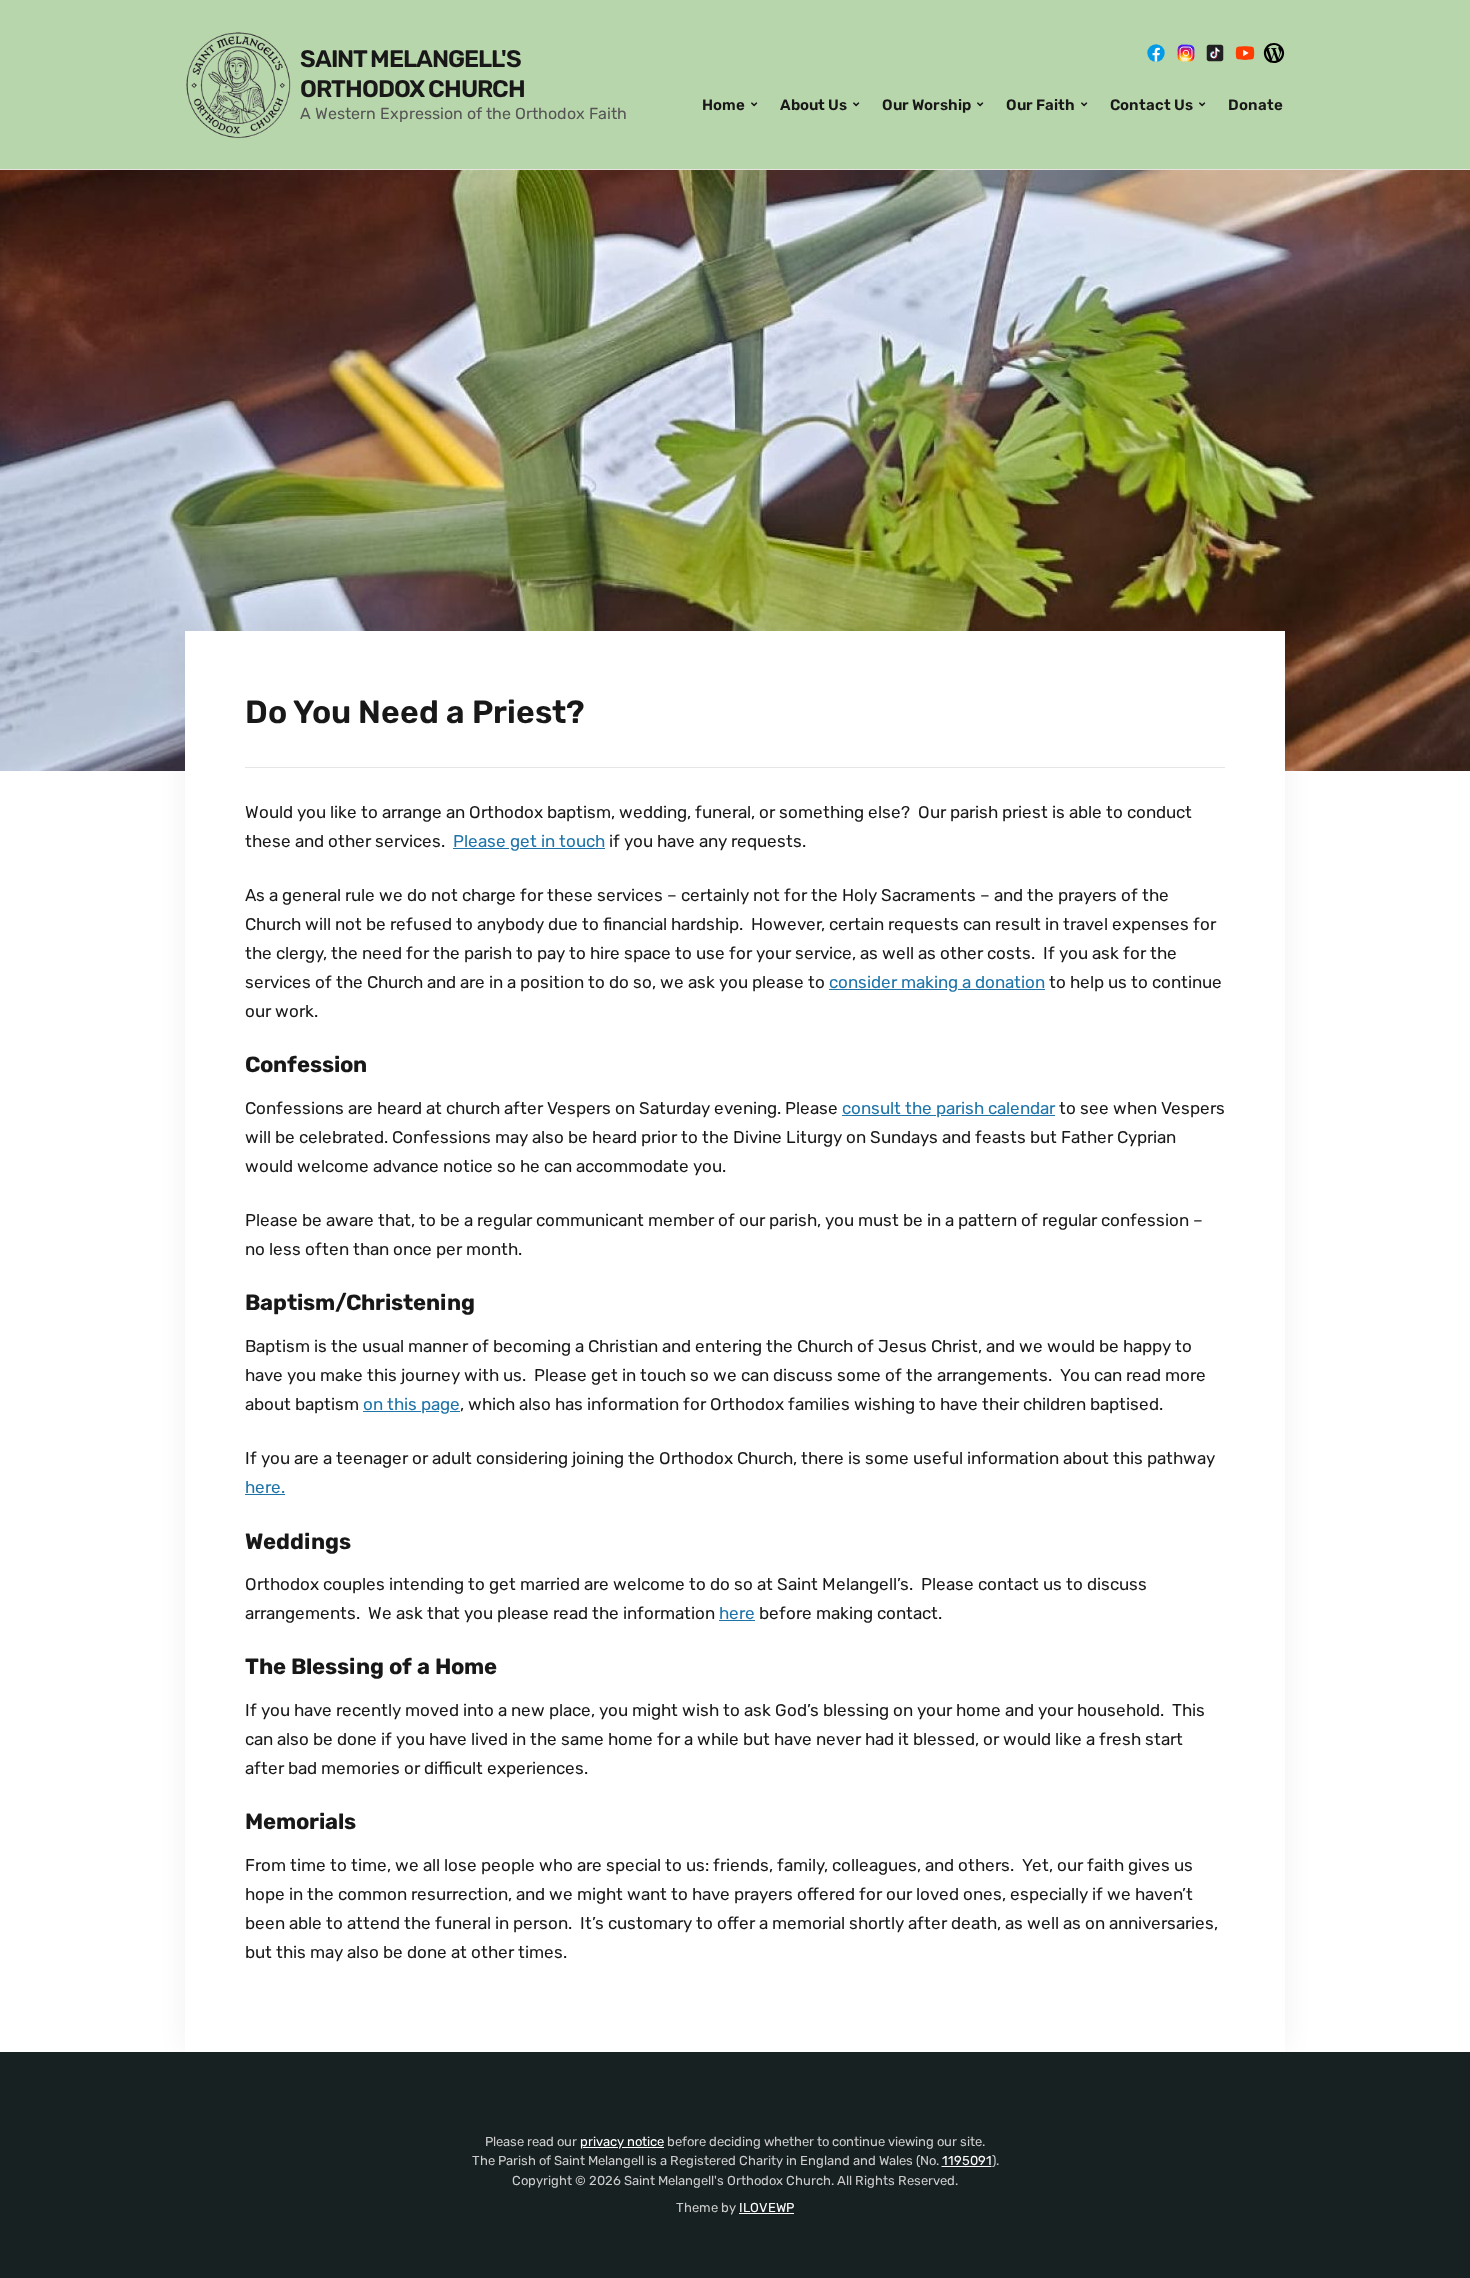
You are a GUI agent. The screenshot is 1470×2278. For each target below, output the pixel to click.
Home (723, 105)
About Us (813, 105)
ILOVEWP (766, 2207)
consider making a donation (937, 982)
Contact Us (1151, 105)
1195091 (967, 2160)
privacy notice (622, 2141)
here (737, 1613)
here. (265, 1487)
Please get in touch (529, 841)
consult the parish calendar (948, 1108)
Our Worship (926, 105)
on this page (411, 1404)
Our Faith (1040, 105)
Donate (1255, 105)
